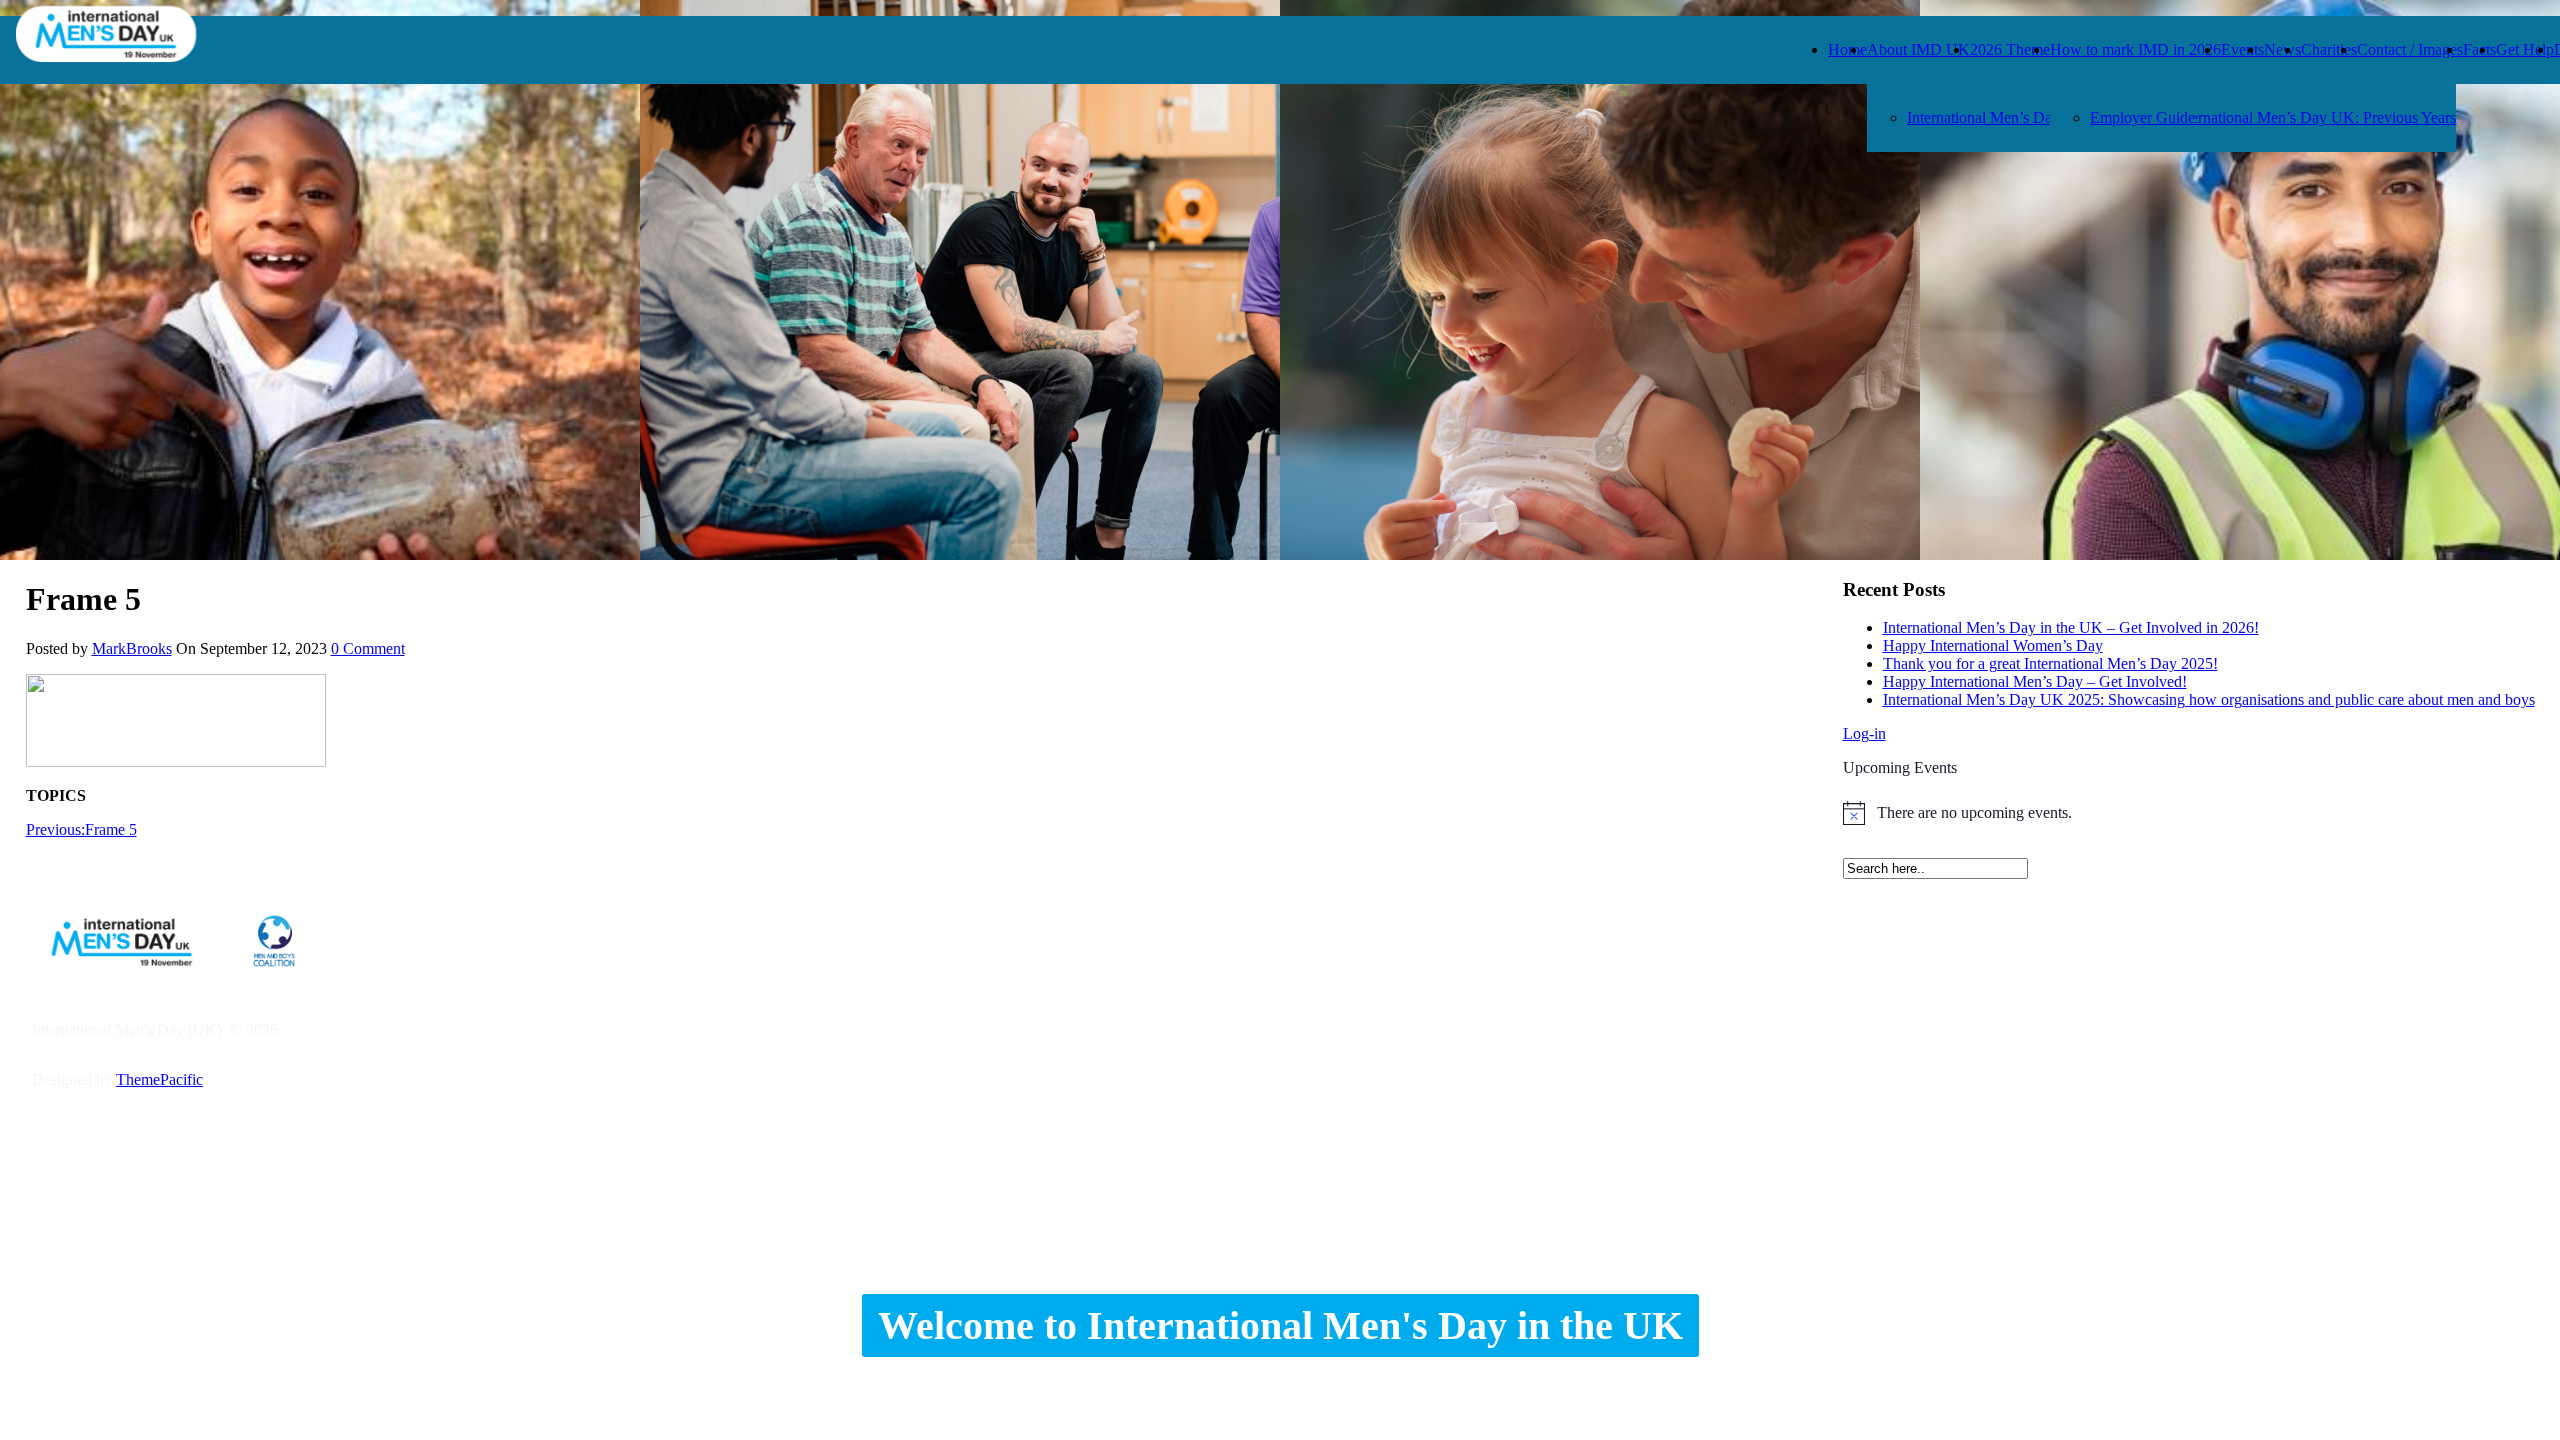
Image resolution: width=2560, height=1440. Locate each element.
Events (2242, 49)
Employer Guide (2142, 117)
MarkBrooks (132, 648)
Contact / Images (2410, 49)
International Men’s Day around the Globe (2040, 117)
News (2282, 49)
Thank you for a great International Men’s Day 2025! (2050, 663)
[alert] (2189, 813)
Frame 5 (81, 829)
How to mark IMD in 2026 (2135, 49)
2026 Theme (2010, 49)
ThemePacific (159, 1079)
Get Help (2525, 49)
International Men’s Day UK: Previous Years (2315, 117)
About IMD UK (1918, 49)
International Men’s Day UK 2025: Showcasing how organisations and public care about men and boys (2209, 699)
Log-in (1864, 733)
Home (1847, 49)
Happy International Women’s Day (1993, 645)
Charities (2329, 49)
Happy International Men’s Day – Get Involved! (2035, 681)
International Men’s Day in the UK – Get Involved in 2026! (2071, 627)
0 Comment (368, 648)
